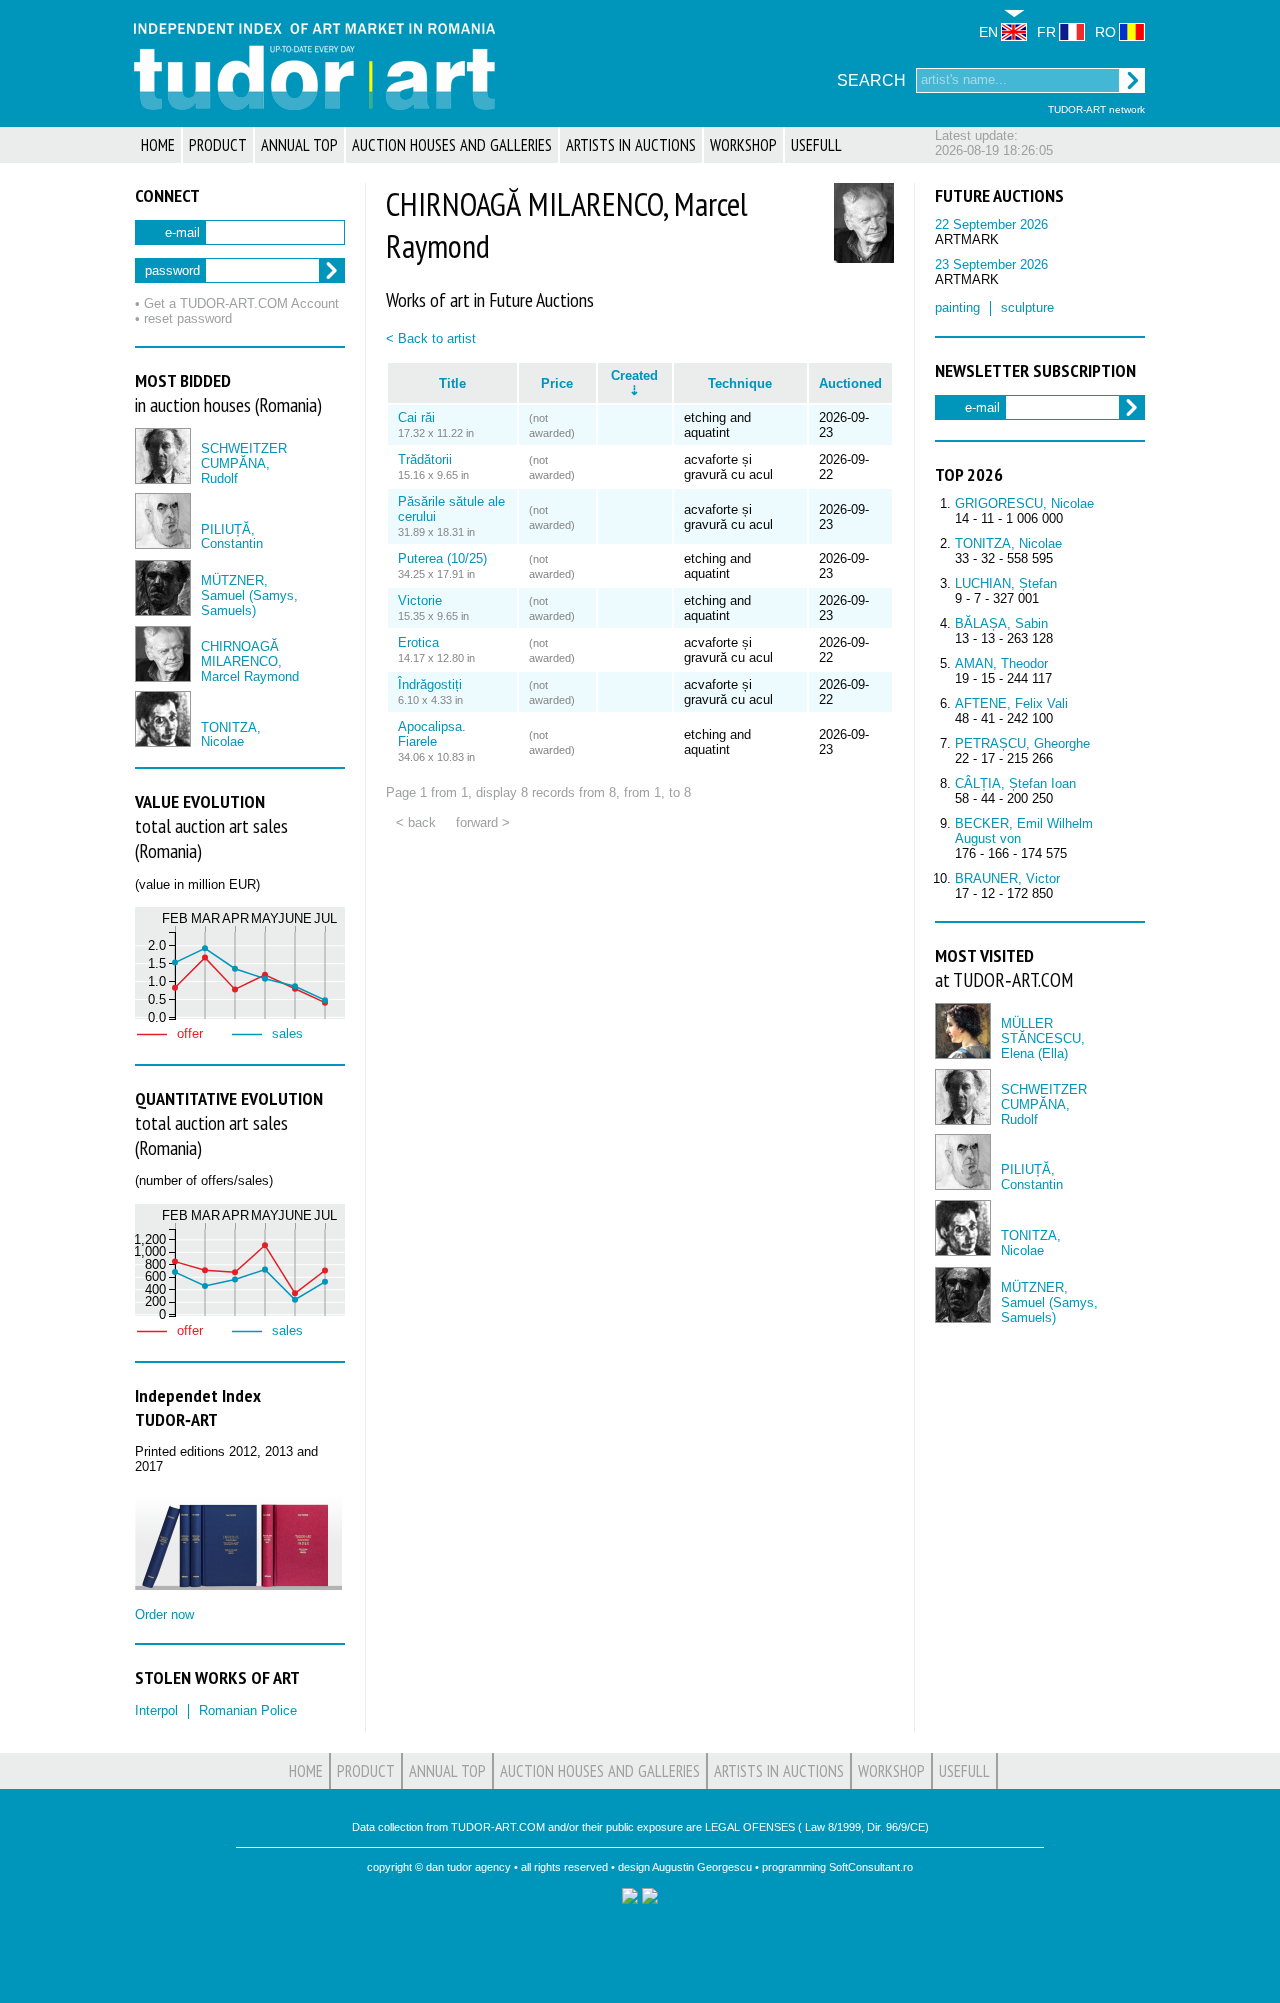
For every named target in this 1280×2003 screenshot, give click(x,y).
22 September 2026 (991, 224)
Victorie (420, 600)
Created (634, 375)
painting (957, 307)
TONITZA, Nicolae (231, 735)
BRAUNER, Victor (1007, 878)
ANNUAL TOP (299, 145)
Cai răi (416, 417)
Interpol (156, 1710)
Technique (740, 383)
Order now (164, 1614)
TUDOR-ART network (1096, 109)
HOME (158, 145)
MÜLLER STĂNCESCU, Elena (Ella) (1043, 1038)
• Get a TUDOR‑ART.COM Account (237, 303)
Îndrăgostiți (430, 684)
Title (452, 383)
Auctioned (850, 383)
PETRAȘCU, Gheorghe (1022, 743)
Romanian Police (248, 1710)
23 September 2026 (991, 264)
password (172, 270)
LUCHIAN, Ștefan (1006, 583)
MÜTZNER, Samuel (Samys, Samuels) (249, 595)
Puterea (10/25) (442, 558)
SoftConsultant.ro (871, 1867)
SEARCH (871, 80)
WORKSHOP (743, 145)
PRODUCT (218, 145)
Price (557, 383)
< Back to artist (431, 338)
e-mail (182, 232)
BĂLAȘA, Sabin (1001, 623)
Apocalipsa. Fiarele (432, 734)
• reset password (183, 318)
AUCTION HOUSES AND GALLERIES (452, 145)
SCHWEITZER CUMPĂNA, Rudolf (244, 463)
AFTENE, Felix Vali (1011, 703)
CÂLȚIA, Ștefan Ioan (1015, 783)
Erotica (418, 642)
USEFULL (816, 145)
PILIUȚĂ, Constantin (232, 537)
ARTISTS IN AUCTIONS (631, 145)
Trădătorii (425, 459)
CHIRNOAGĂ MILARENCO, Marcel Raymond (250, 661)
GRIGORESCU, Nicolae (1024, 503)
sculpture (1027, 307)
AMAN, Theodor (1001, 663)
